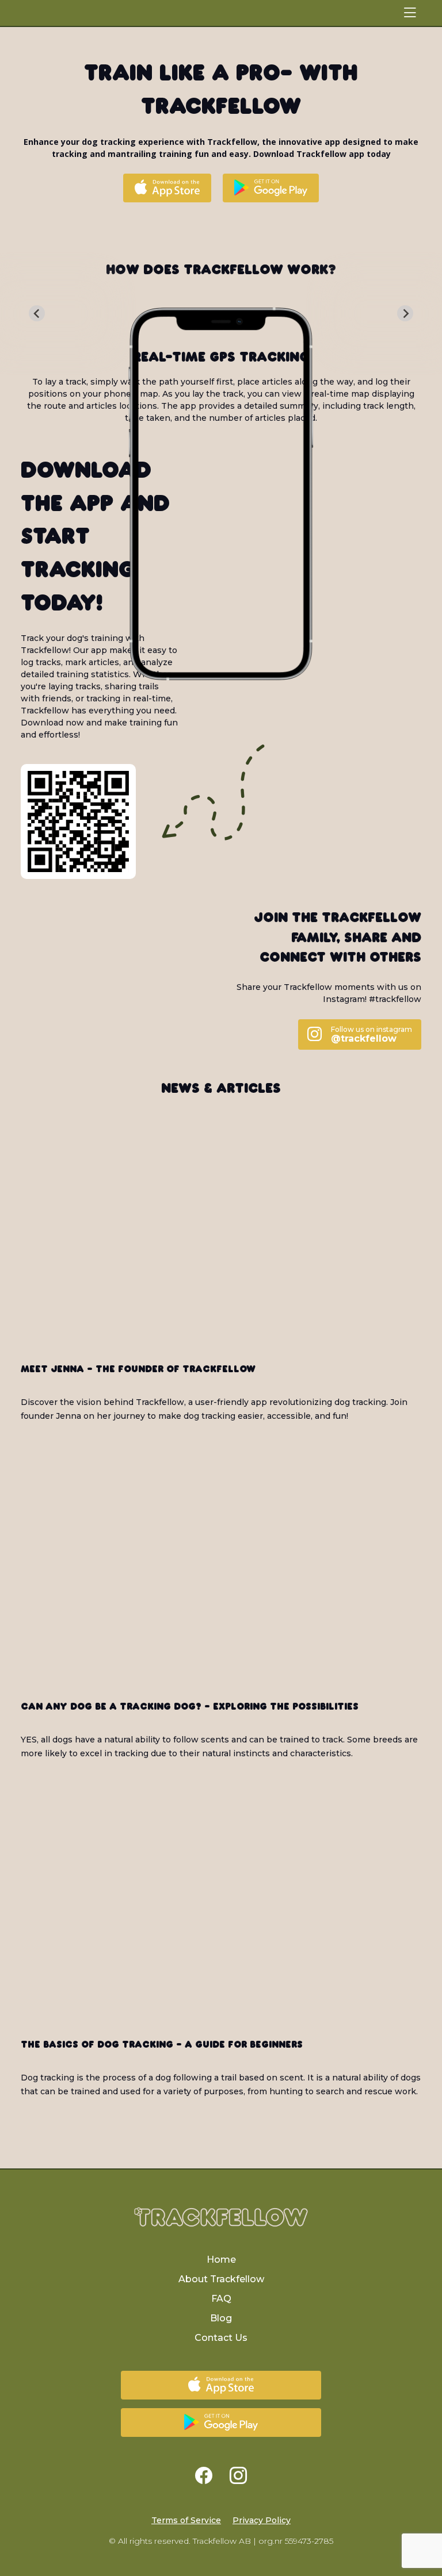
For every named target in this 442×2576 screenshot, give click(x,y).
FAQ (221, 2299)
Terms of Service (186, 2520)
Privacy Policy (262, 2520)
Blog (221, 2318)
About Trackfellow (221, 2279)
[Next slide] (405, 313)
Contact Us (221, 2338)
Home (221, 2260)
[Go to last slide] (37, 313)
